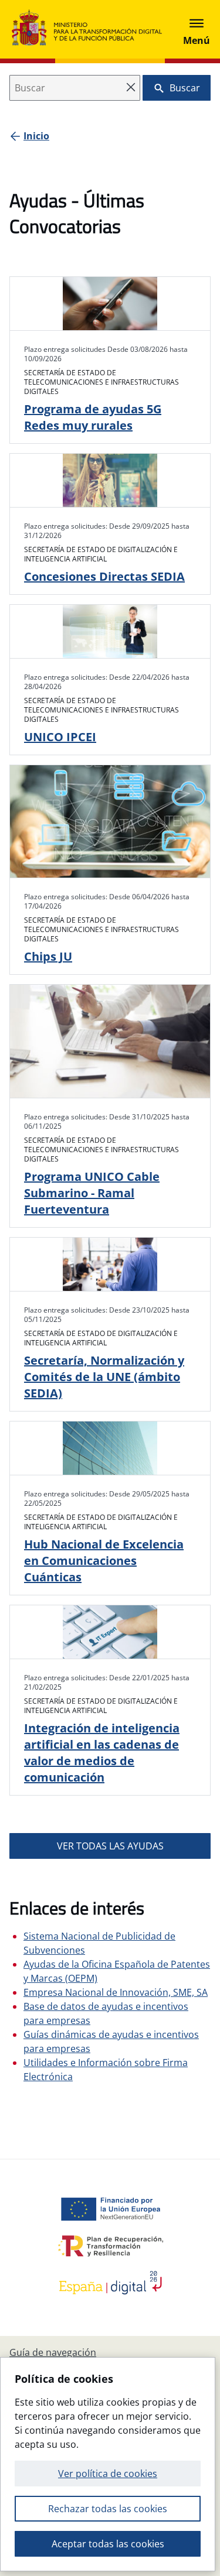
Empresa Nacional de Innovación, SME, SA (116, 1992)
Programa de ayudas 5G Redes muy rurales (93, 417)
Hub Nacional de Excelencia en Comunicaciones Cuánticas (104, 1561)
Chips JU (48, 956)
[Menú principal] (197, 29)
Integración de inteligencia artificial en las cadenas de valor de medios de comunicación (102, 1753)
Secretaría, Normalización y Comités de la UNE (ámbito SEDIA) (104, 1377)
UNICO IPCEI (60, 737)
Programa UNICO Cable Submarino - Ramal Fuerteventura (92, 1193)
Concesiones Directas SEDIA (104, 576)
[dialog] (108, 2464)
